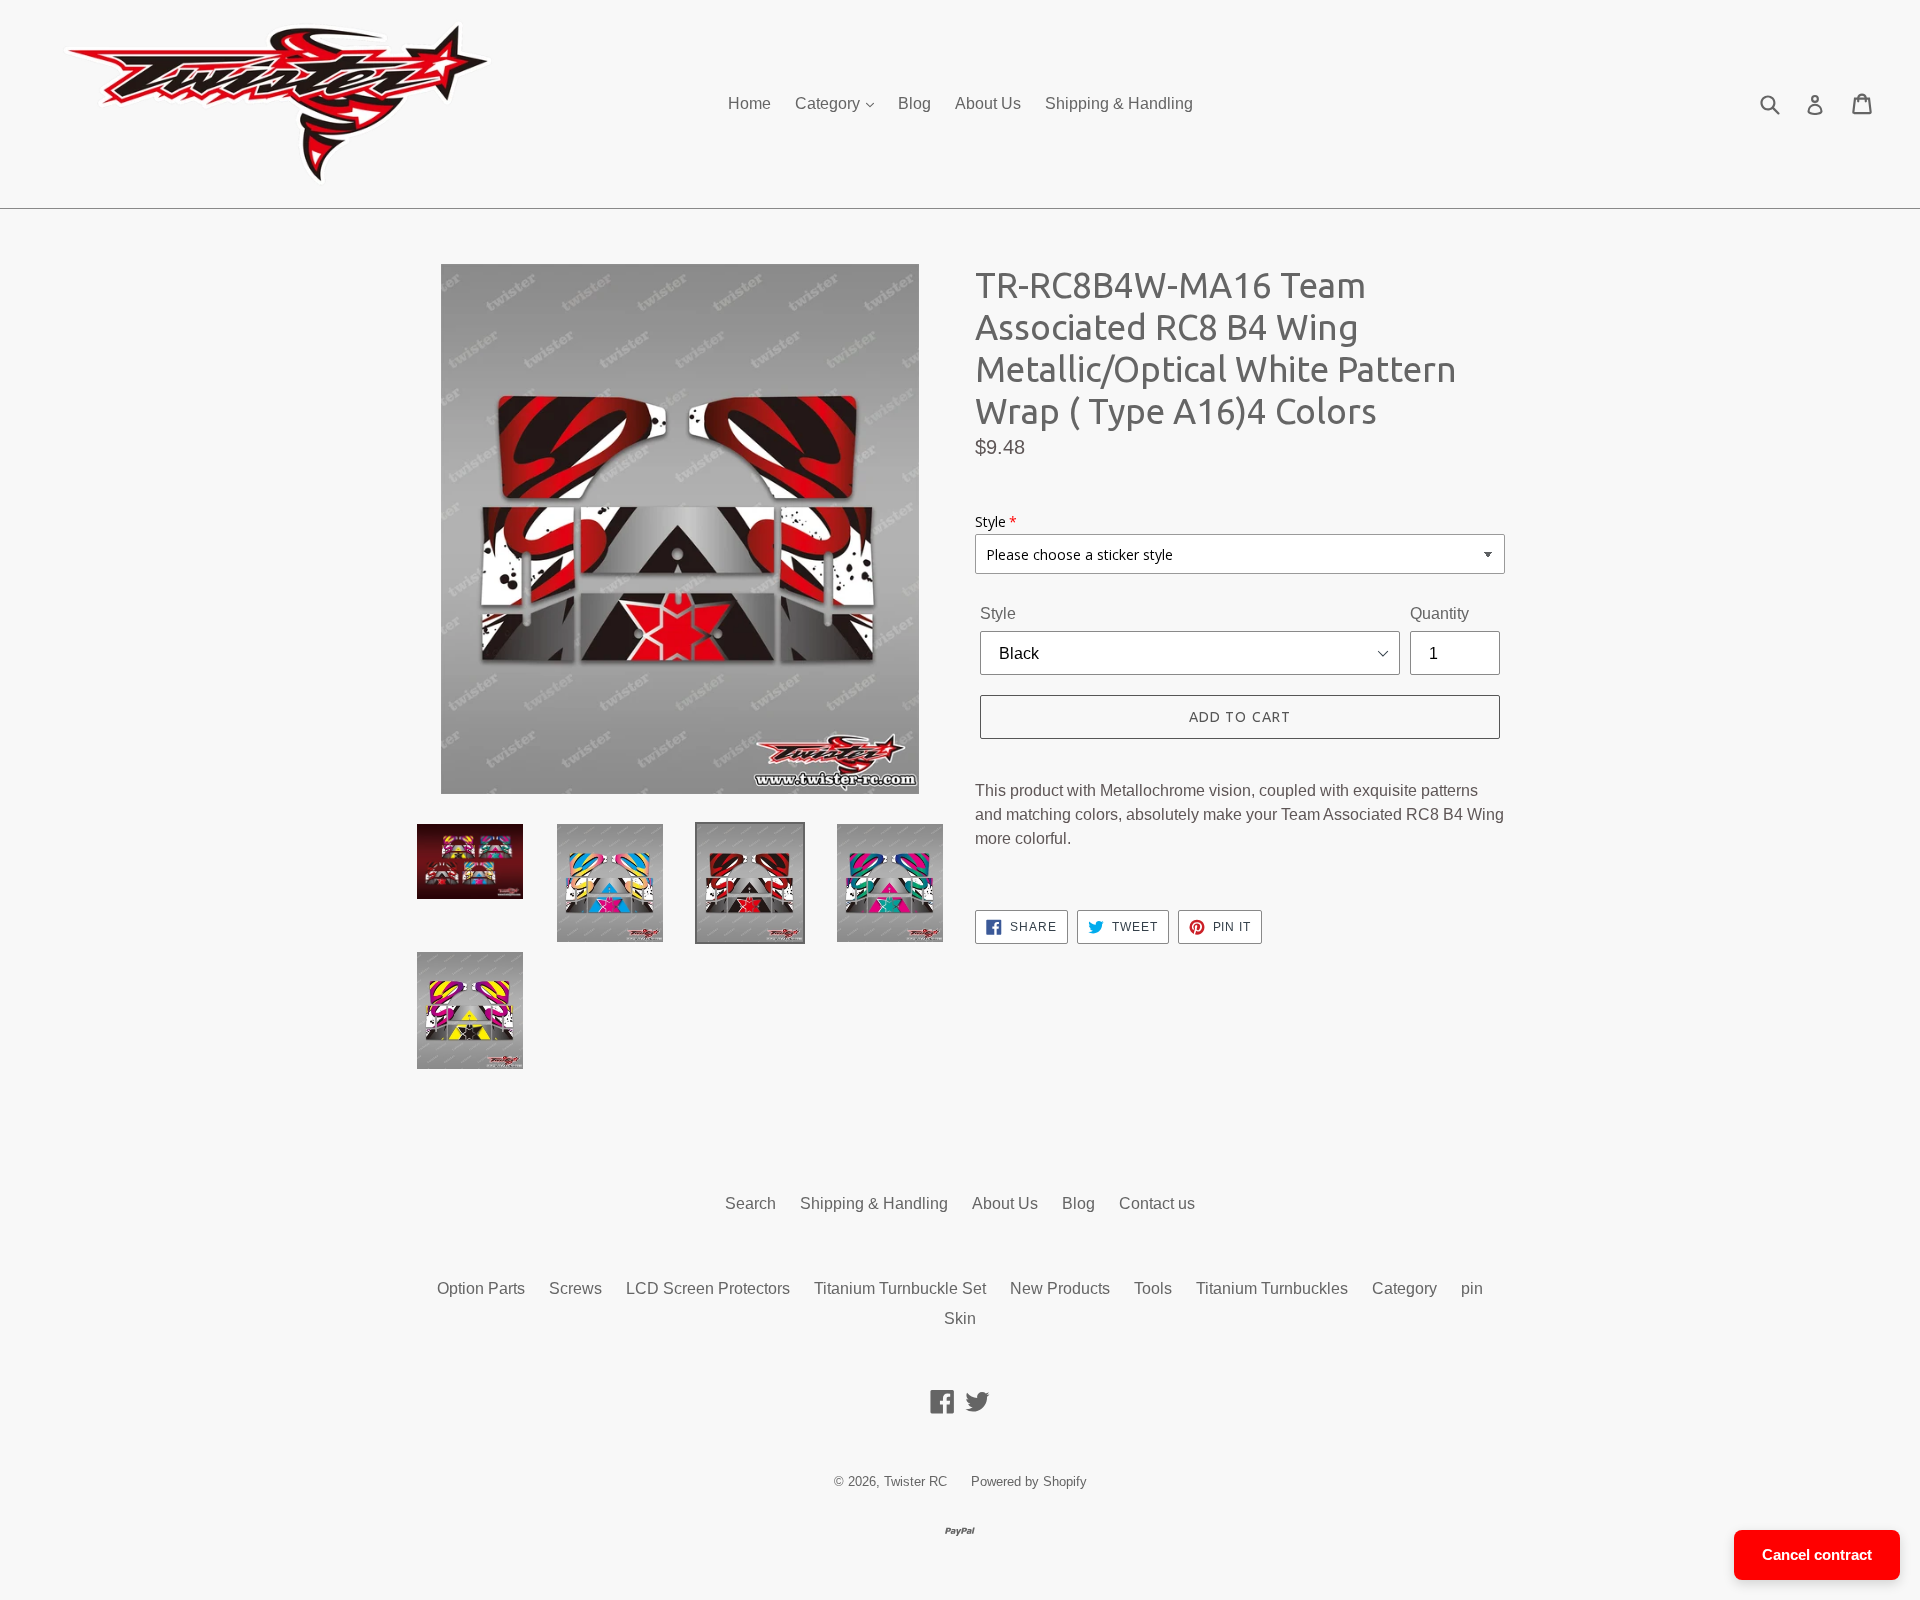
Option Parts (481, 1288)
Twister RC (915, 1481)
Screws (575, 1288)
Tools (1153, 1288)
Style (998, 613)
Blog (914, 103)
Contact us (1157, 1203)
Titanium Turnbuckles (1272, 1288)
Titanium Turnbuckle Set (900, 1288)
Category (829, 103)
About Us (988, 103)
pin (1472, 1288)
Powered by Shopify (1029, 1481)
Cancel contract (1817, 1554)
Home (749, 103)
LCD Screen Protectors (708, 1288)
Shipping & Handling (1119, 103)
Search (750, 1203)
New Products (1060, 1288)
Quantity (1439, 613)
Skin (960, 1318)
